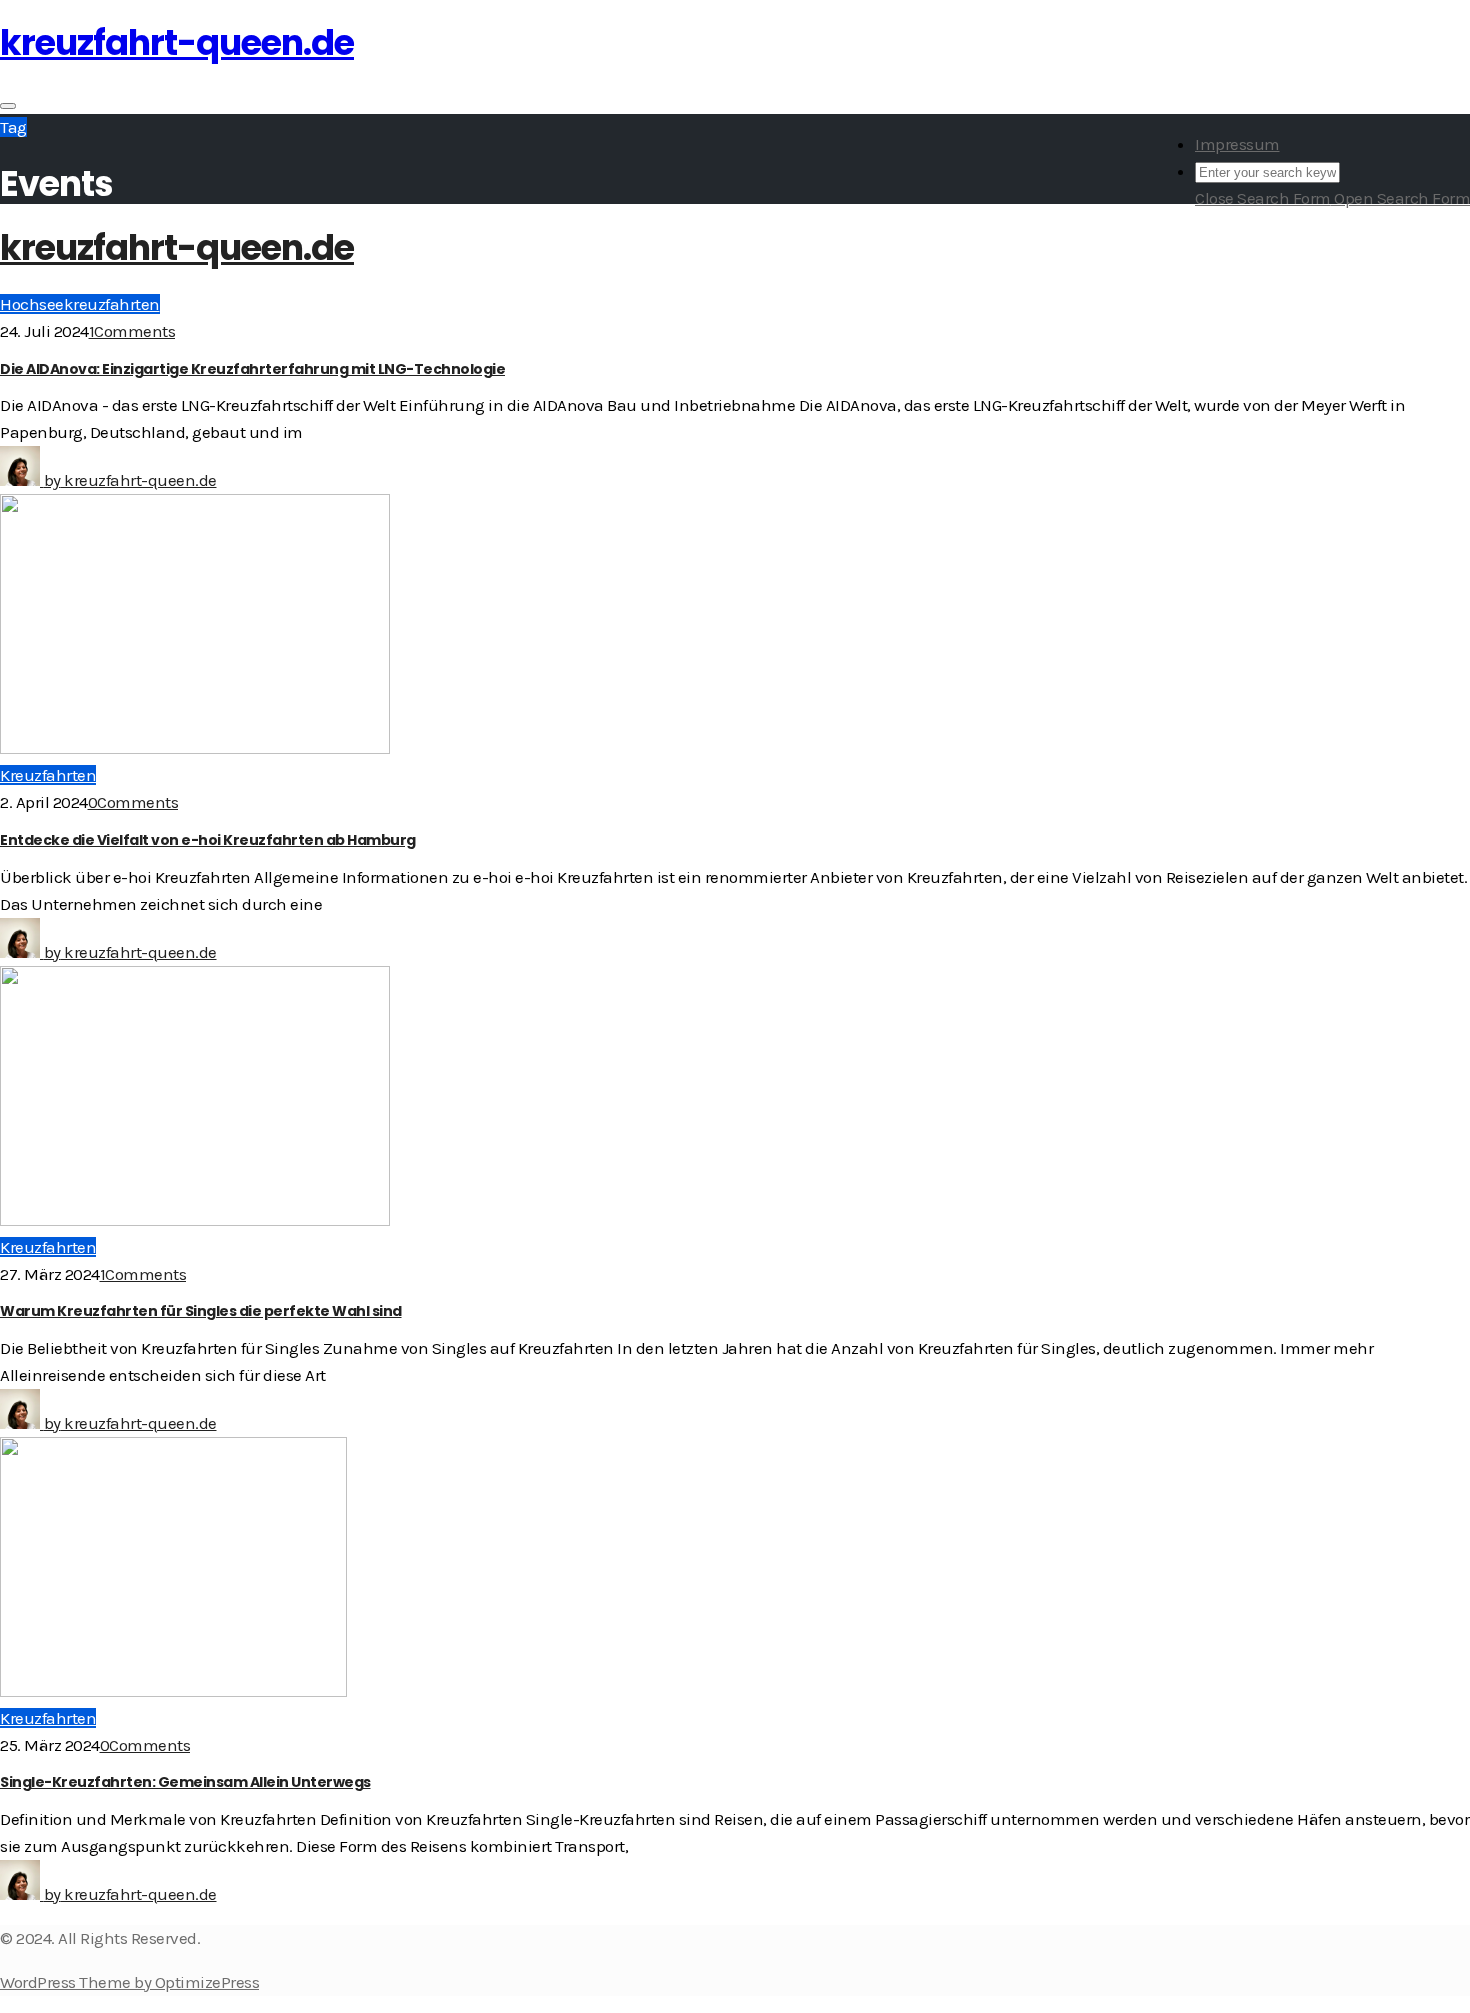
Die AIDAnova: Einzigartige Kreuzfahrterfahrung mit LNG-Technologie (252, 369)
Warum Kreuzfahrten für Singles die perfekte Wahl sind (201, 1311)
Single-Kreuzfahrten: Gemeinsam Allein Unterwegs (185, 1782)
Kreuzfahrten (48, 775)
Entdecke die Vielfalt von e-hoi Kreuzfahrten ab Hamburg (208, 840)
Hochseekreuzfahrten (80, 304)
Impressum (1237, 144)
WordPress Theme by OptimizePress (129, 1982)
